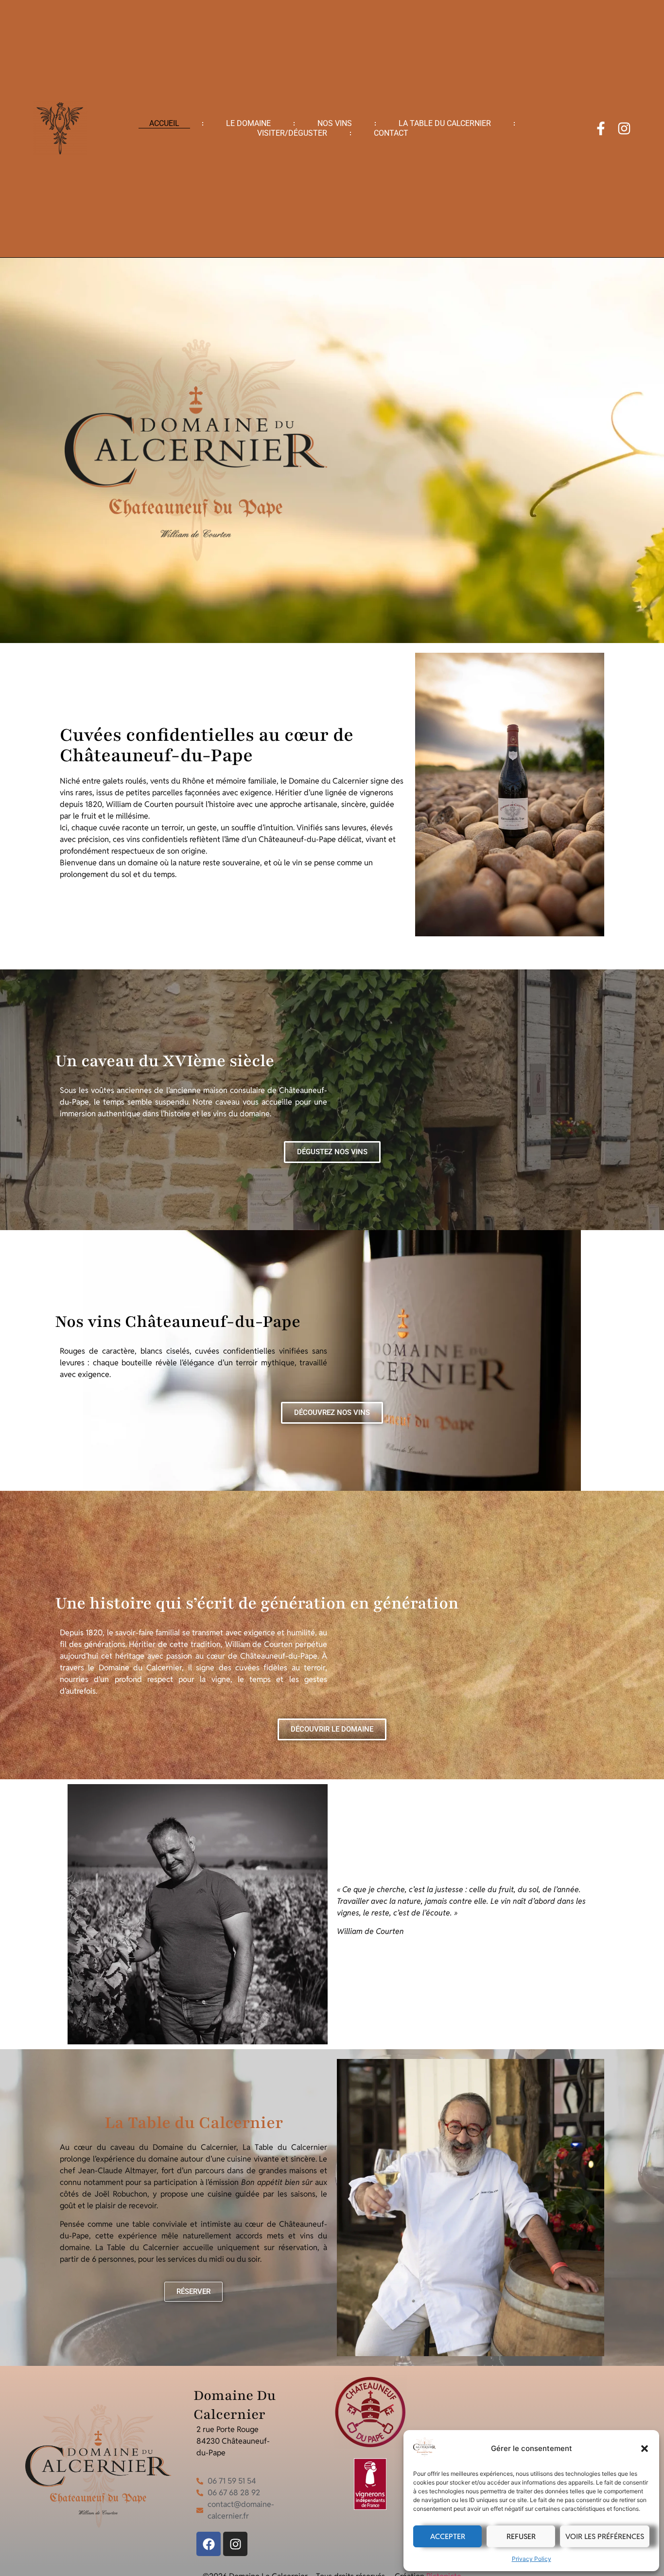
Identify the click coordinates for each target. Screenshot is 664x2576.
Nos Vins (335, 123)
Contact (391, 133)
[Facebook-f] (601, 128)
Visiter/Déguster (292, 133)
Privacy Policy (532, 2559)
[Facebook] (209, 2544)
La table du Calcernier (445, 123)
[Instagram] (624, 128)
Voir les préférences (605, 2536)
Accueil (164, 123)
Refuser (521, 2536)
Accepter (448, 2536)
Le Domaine (248, 123)
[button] (645, 2449)
